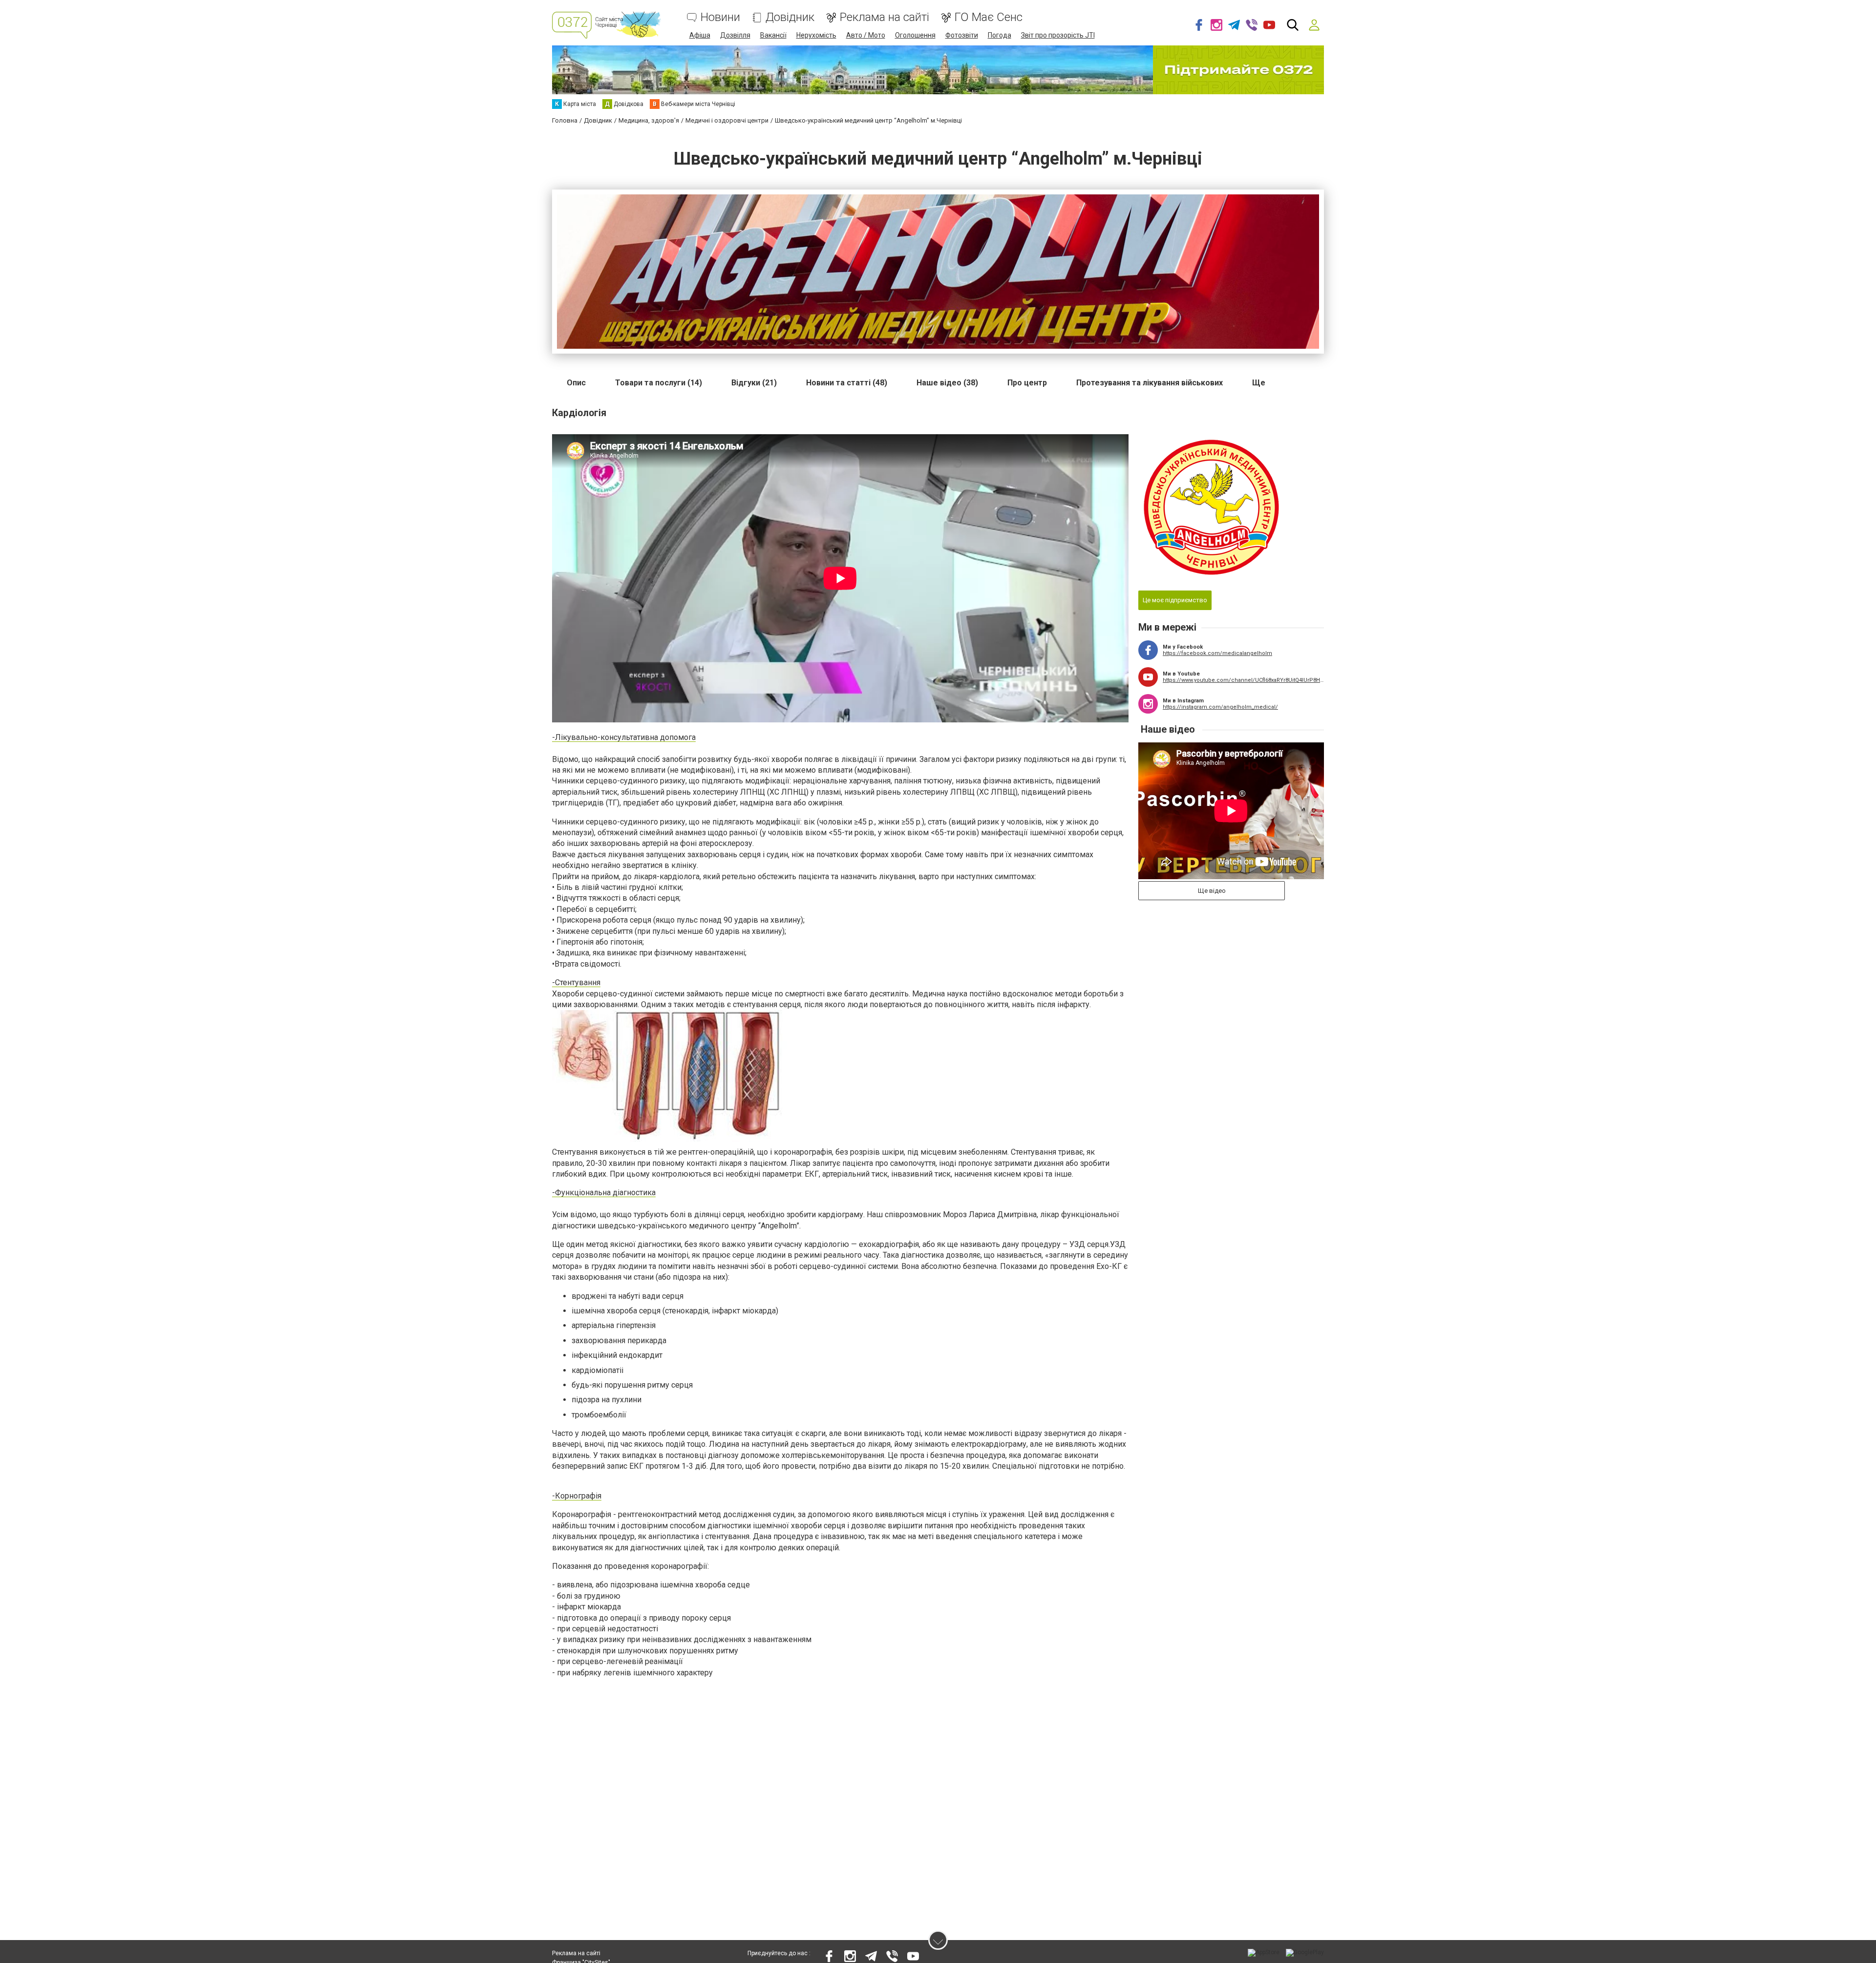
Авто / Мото (866, 35)
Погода (1000, 35)
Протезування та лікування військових (1150, 383)
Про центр (1027, 383)
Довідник (790, 17)
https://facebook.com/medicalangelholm (1217, 653)
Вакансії (773, 35)
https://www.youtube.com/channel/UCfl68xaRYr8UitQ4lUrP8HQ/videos (1243, 680)
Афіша (700, 35)
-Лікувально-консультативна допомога (624, 737)
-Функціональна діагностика (604, 1193)
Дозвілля (735, 35)
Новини (720, 17)
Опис (576, 383)
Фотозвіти (962, 35)
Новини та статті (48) (847, 383)
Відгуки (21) (754, 383)
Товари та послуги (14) (659, 383)
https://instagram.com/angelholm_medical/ (1220, 707)
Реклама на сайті (885, 17)
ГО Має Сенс (989, 17)
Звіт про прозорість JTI (1058, 35)
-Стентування (576, 982)
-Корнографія (577, 1496)
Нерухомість (816, 35)
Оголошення (915, 35)
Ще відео (1212, 891)
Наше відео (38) (947, 383)
